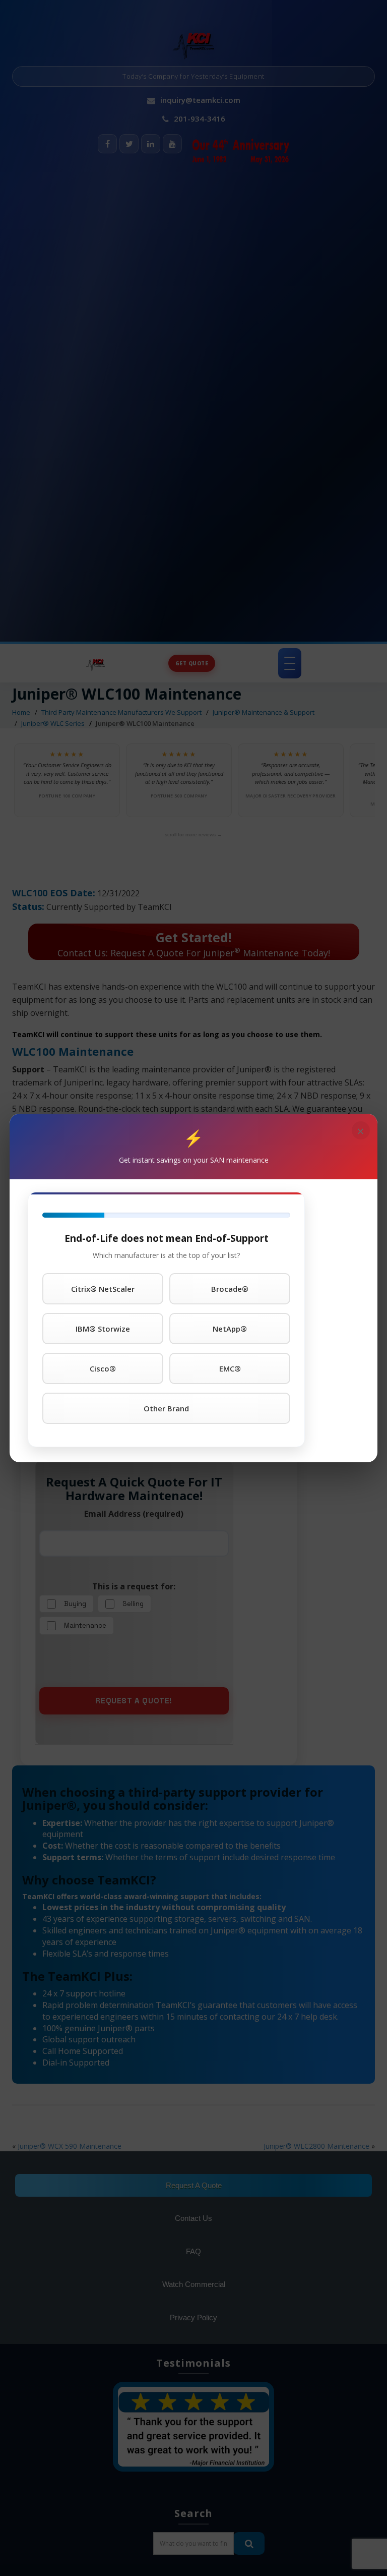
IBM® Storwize (103, 1329)
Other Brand (166, 1408)
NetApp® (230, 1329)
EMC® (230, 1368)
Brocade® (230, 1289)
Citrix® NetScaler (103, 1289)
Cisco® (103, 1368)
